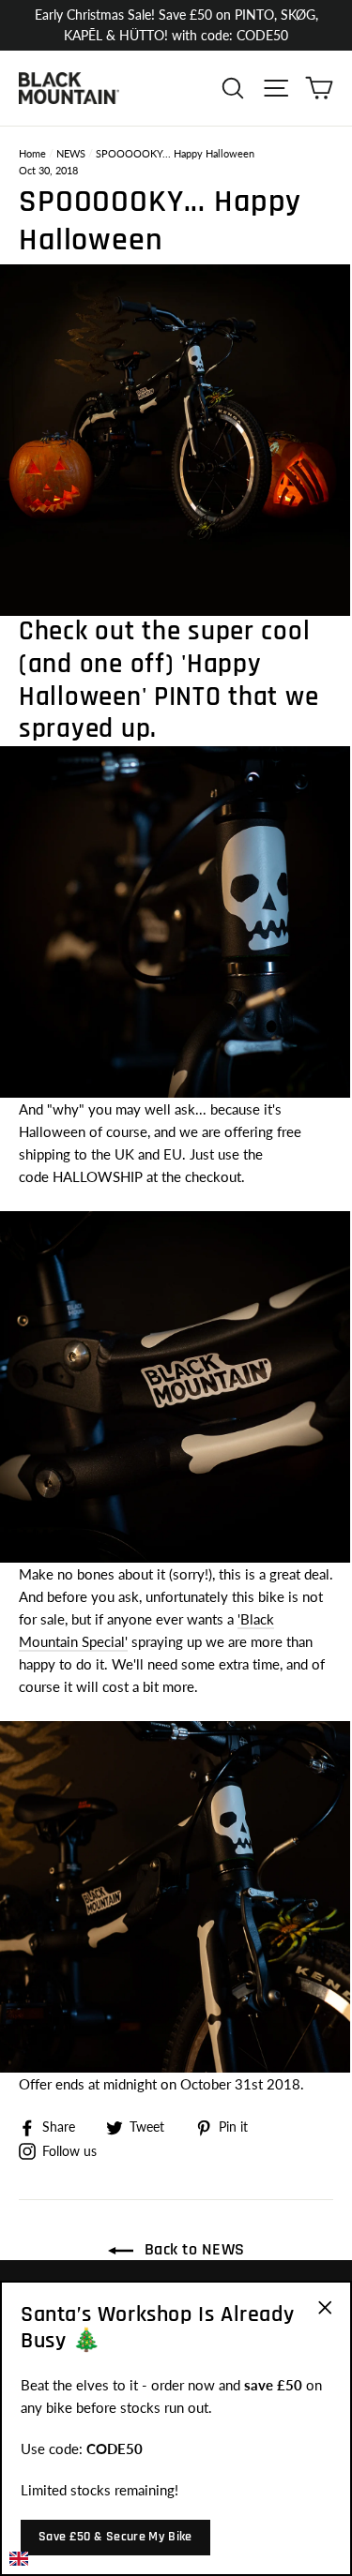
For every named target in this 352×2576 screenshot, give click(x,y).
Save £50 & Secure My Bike (115, 2537)
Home (32, 153)
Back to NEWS (193, 2249)
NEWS (71, 153)
